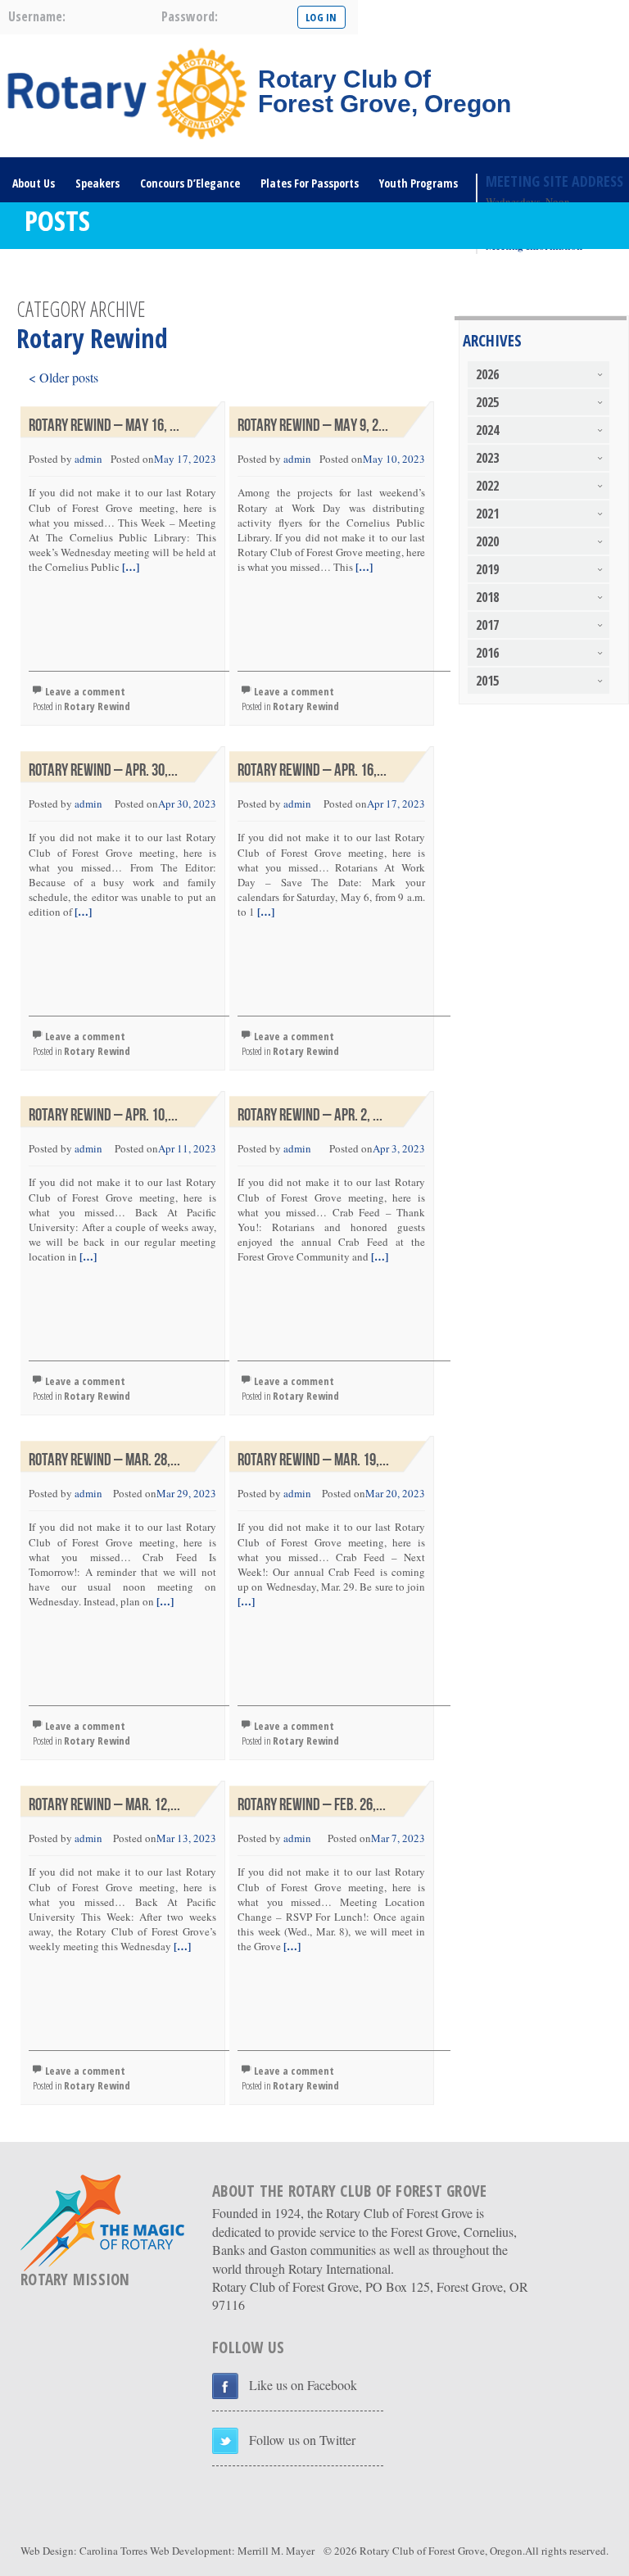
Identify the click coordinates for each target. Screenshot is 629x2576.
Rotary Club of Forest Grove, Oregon (441, 2551)
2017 (487, 625)
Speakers (97, 183)
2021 (487, 514)
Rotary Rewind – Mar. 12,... (104, 1805)
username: (37, 16)
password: (190, 16)
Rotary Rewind (97, 706)
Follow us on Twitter (302, 2440)
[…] (129, 566)
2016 (487, 653)
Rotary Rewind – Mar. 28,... (104, 1460)
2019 (487, 569)
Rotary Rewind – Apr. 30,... (103, 770)
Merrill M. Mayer (276, 2551)
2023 (487, 458)
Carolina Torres (113, 2551)
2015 (487, 681)
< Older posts (63, 377)
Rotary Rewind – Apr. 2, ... (310, 1115)
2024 (487, 430)
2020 (487, 541)
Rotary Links (43, 273)
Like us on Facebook (303, 2385)
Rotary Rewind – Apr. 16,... (312, 770)
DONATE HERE (125, 273)
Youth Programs (419, 183)
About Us (34, 183)
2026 (487, 374)
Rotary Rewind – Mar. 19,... (313, 1460)
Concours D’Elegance (190, 183)
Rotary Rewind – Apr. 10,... (103, 1115)
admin (88, 459)
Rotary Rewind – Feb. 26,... (312, 1805)
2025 (487, 402)
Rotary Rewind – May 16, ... (104, 426)
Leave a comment (85, 691)
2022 (487, 486)
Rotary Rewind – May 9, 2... (313, 426)
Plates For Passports (310, 183)
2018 (487, 597)
